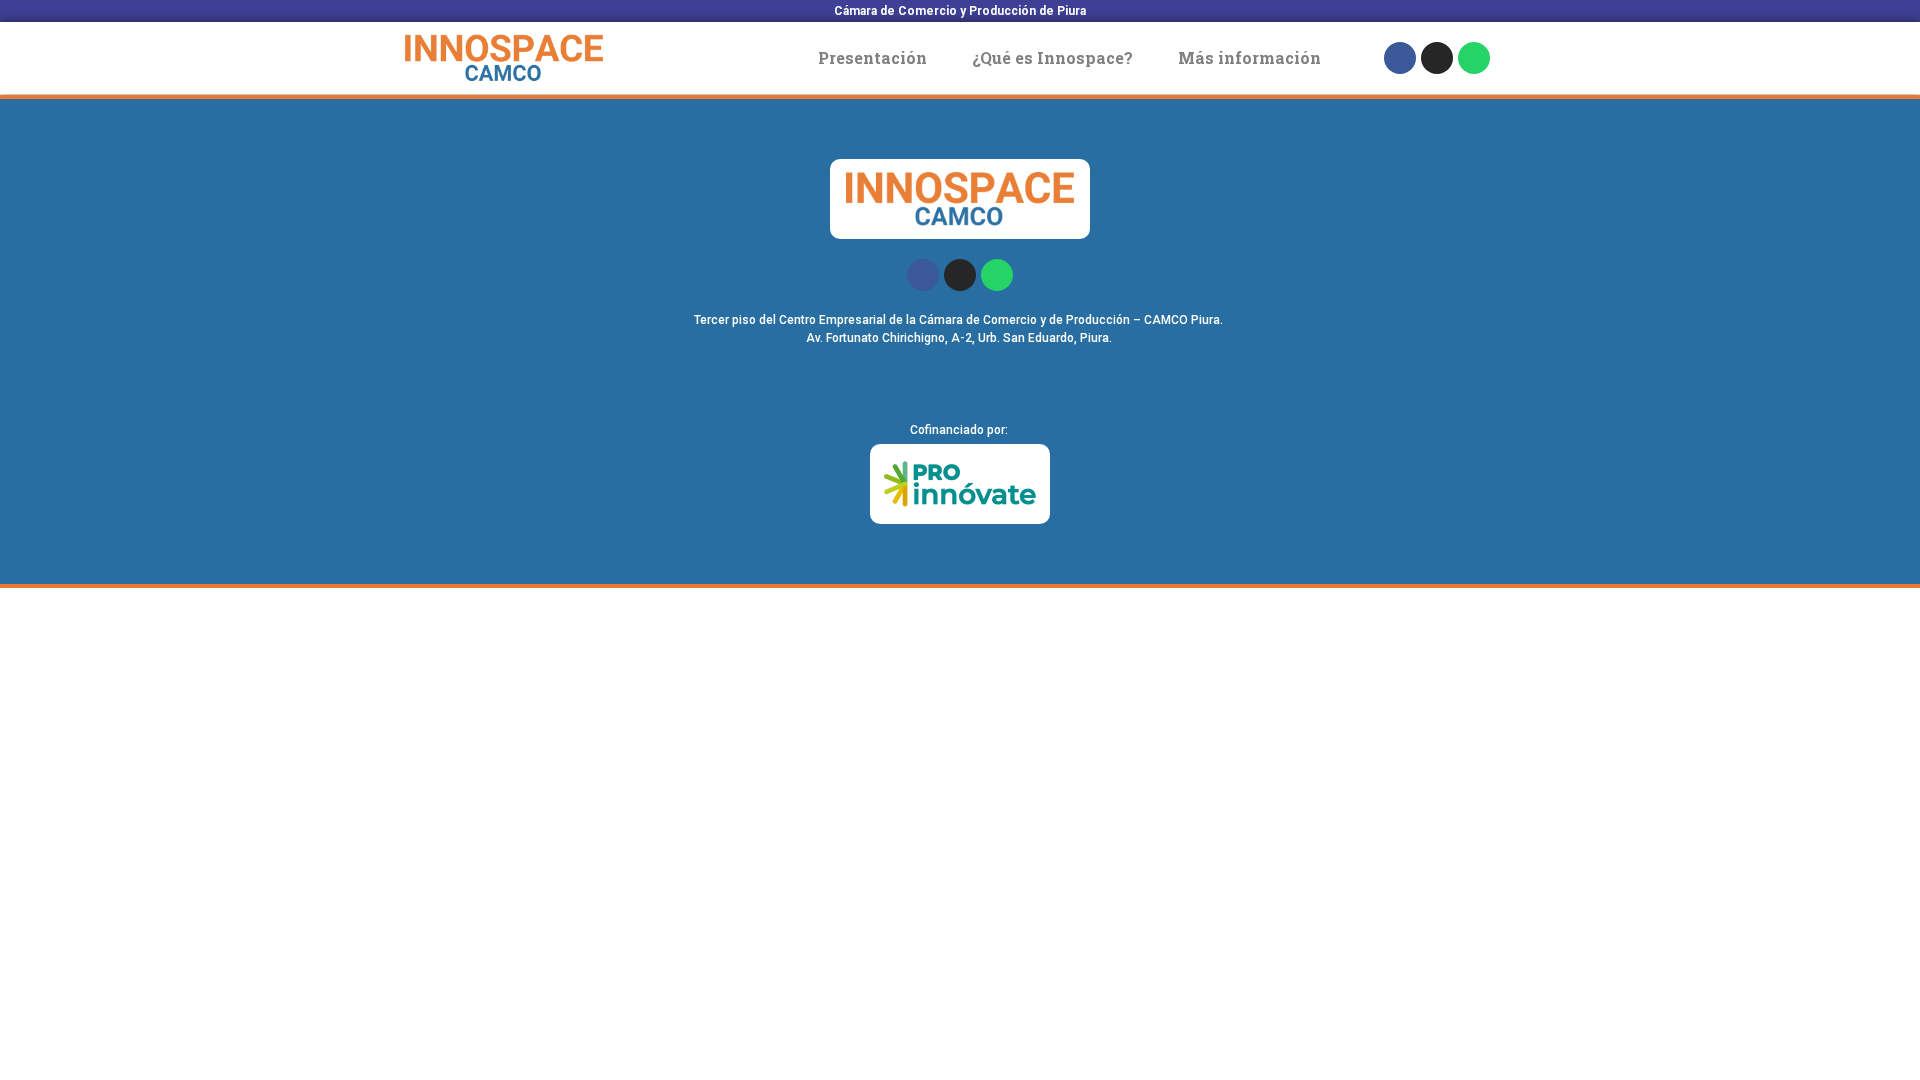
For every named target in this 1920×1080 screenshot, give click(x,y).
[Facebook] (1400, 58)
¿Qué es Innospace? (1052, 57)
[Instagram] (1437, 58)
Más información (1249, 57)
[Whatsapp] (1474, 58)
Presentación (872, 57)
